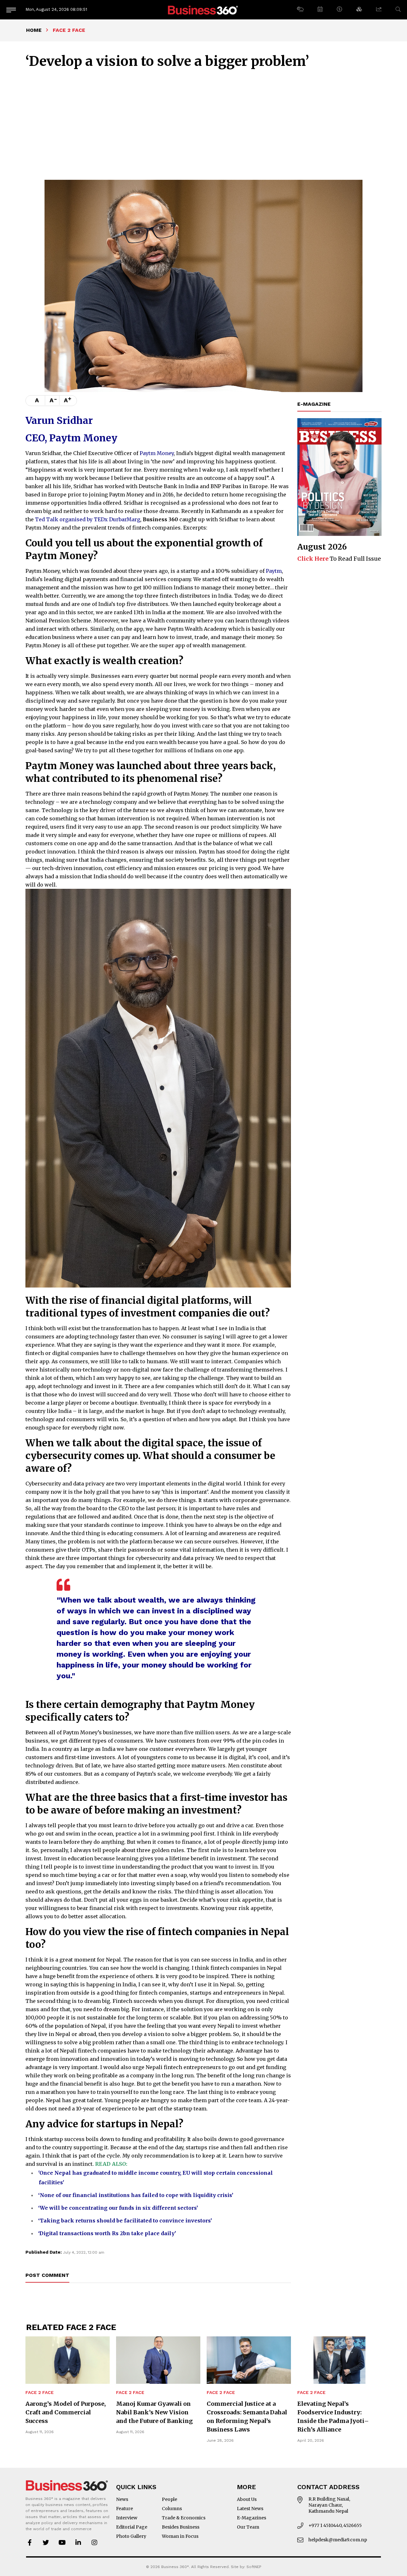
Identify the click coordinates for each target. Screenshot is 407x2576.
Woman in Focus (180, 2536)
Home (34, 30)
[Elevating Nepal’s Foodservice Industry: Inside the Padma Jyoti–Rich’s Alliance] (339, 2360)
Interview (127, 2518)
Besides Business (181, 2527)
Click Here (313, 559)
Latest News (250, 2509)
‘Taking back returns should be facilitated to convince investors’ (125, 2221)
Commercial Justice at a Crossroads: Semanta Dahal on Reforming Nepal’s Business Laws (247, 2417)
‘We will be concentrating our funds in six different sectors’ (118, 2208)
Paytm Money (157, 453)
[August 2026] (339, 477)
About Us (247, 2499)
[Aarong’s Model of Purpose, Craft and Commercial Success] (68, 2360)
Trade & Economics (184, 2518)
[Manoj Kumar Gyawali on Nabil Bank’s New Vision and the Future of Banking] (158, 2360)
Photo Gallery (131, 2536)
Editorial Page (132, 2527)
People (169, 2499)
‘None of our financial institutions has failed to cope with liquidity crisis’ (136, 2195)
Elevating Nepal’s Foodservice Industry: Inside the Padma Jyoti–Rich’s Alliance (333, 2417)
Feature (124, 2509)
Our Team (248, 2527)
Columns (172, 2509)
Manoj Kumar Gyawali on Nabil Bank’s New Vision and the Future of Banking (154, 2412)
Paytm (274, 571)
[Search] (398, 9)
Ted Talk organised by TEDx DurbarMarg (88, 519)
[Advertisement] (203, 123)
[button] (300, 10)
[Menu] (11, 10)
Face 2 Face (40, 2393)
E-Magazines (252, 2518)
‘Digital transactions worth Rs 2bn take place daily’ (107, 2233)
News (122, 2499)
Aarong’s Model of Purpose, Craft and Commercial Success (66, 2412)
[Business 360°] (203, 10)
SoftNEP (254, 2567)
